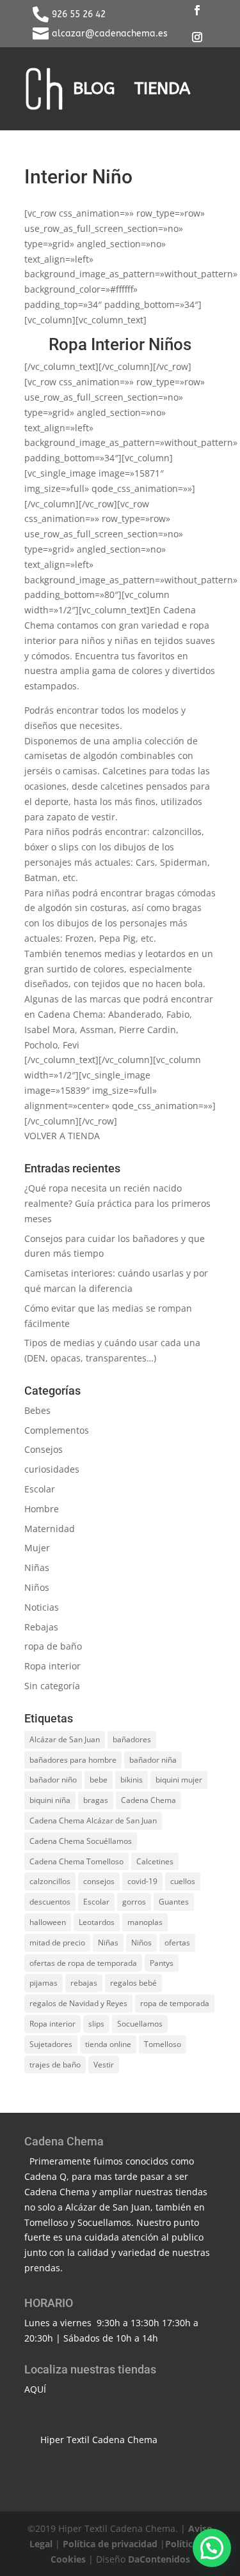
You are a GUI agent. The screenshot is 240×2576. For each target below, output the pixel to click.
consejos (99, 1881)
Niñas (37, 1568)
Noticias (42, 1607)
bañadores (132, 1739)
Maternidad (50, 1529)
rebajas (84, 1983)
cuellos (183, 1881)
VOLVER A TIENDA (62, 1136)
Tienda (162, 88)
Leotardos (97, 1922)
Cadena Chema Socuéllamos (81, 1841)
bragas (96, 1800)
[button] (212, 2548)
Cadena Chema (148, 1800)
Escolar (40, 1489)
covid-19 (142, 1881)
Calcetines (155, 1861)
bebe (99, 1780)
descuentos (50, 1902)
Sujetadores (51, 2044)
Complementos (57, 1430)
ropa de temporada (175, 2003)
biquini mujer (179, 1780)
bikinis (132, 1780)
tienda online (108, 2044)
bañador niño (53, 1780)
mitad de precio (57, 1943)
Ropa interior (52, 1666)
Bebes (37, 1410)
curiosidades (52, 1469)
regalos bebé (133, 1983)
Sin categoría (52, 1686)
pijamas (44, 1983)
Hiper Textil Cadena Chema (99, 2440)
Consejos (44, 1449)
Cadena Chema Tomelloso (76, 1861)
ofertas (177, 1943)
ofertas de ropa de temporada (83, 1963)
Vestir (104, 2065)
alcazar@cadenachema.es (110, 34)
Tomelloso (163, 2044)
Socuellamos (140, 2024)
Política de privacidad (110, 2544)
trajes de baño (55, 2065)
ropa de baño (53, 1646)
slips (96, 2024)
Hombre (42, 1509)
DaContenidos (159, 2559)
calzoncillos (50, 1881)
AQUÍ (35, 2389)
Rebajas (41, 1627)
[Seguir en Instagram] (197, 37)
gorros (134, 1902)
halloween (48, 1922)
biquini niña (50, 1800)
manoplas (145, 1922)
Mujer (37, 1548)
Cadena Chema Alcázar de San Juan (93, 1821)
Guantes (174, 1902)
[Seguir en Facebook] (197, 10)
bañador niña (153, 1760)
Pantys (162, 1963)
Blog (94, 88)
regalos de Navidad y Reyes (78, 2003)
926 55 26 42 (79, 14)
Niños (37, 1587)
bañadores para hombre (73, 1760)
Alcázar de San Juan (65, 1739)
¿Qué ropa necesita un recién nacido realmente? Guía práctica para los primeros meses (117, 1203)
